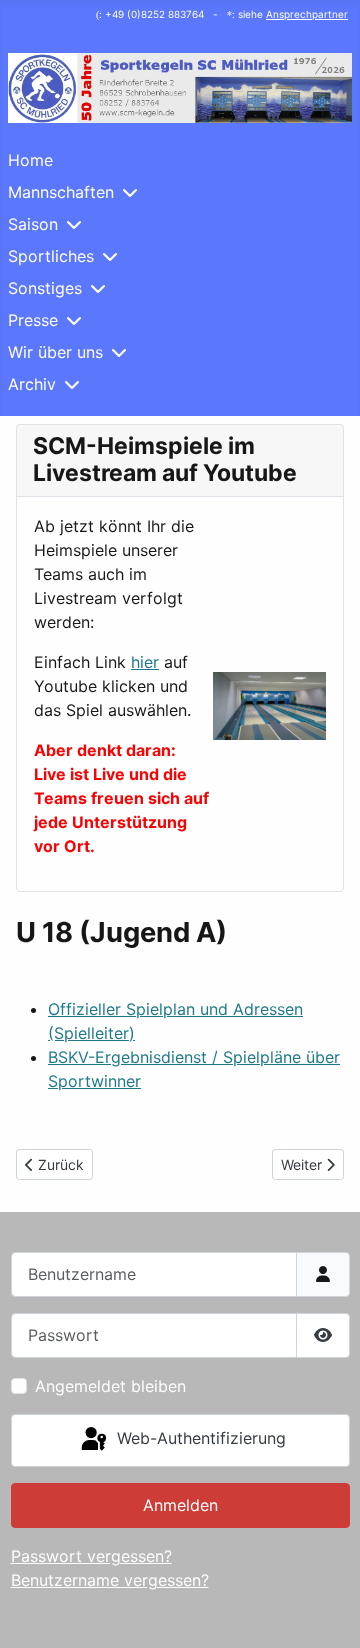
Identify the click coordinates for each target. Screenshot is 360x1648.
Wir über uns (55, 352)
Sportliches (51, 256)
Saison (33, 224)
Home (30, 160)
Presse (33, 320)
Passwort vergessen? (91, 1556)
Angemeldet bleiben (110, 1386)
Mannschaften (61, 192)
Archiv (32, 384)
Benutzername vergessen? (110, 1580)
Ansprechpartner (307, 14)
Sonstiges (45, 288)
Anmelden (180, 1505)
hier (145, 662)
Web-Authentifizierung (199, 1439)
